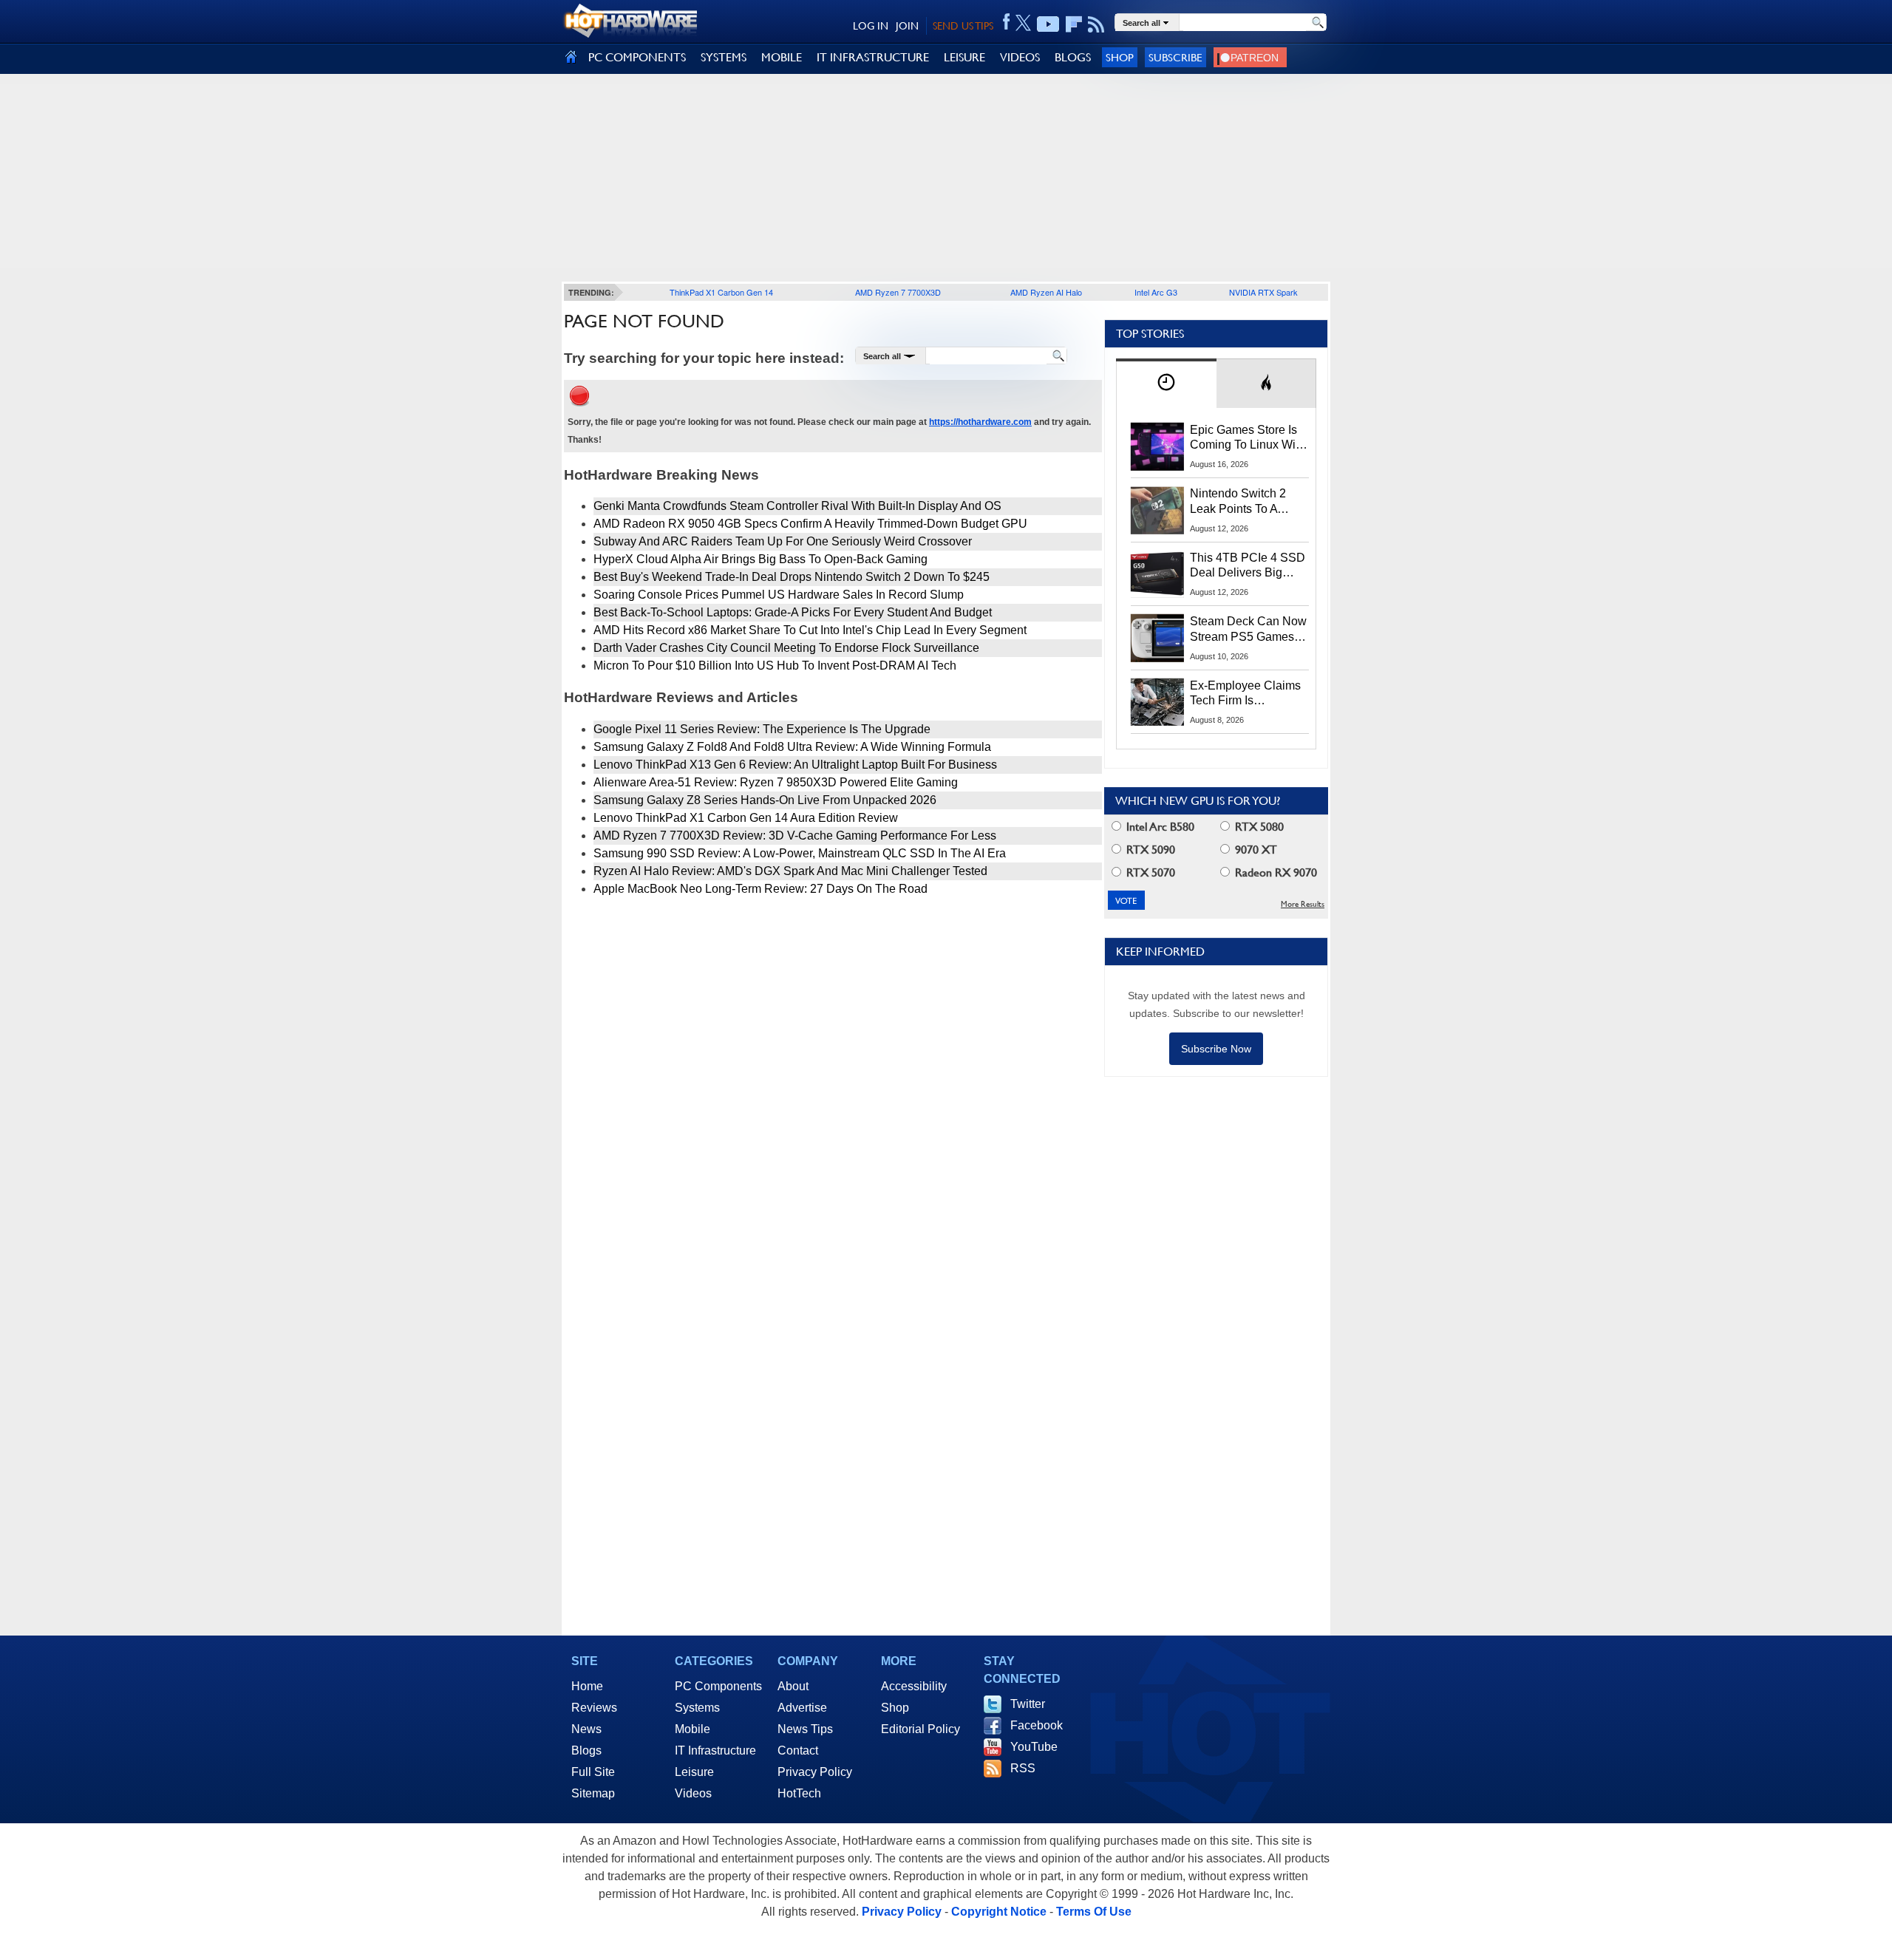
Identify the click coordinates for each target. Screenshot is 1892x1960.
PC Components (718, 1686)
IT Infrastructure (715, 1750)
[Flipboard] (1074, 24)
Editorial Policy (921, 1729)
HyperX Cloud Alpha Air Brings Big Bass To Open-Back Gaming (760, 559)
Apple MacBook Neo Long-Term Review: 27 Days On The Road (760, 889)
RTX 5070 (1149, 872)
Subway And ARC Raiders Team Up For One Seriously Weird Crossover (783, 541)
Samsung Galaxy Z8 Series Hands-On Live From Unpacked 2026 (765, 800)
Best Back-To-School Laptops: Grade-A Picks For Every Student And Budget (793, 612)
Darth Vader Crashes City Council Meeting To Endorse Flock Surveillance (786, 648)
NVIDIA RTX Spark (1263, 292)
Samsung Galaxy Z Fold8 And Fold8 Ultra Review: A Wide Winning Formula (792, 747)
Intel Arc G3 (1156, 292)
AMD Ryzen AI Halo (1046, 292)
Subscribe (1175, 57)
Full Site (593, 1772)
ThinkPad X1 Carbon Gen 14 (721, 292)
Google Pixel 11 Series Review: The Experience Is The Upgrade (762, 729)
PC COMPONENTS (637, 57)
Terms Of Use (1094, 1912)
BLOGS (1073, 57)
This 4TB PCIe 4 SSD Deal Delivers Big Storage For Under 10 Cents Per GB (1248, 566)
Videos (693, 1793)
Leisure (694, 1772)
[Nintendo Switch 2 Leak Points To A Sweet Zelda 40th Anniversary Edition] (1157, 510)
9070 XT (1255, 850)
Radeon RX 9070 (1275, 872)
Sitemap (593, 1793)
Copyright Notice (999, 1912)
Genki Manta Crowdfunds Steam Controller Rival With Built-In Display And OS (797, 506)
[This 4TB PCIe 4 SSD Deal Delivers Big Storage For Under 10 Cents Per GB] (1157, 574)
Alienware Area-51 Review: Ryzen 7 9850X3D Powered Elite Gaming (776, 782)
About (793, 1686)
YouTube (1034, 1747)
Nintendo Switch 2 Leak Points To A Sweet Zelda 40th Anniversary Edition (1241, 502)
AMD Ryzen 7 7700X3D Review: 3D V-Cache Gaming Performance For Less (795, 836)
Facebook (1037, 1725)
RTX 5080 (1258, 827)
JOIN (907, 26)
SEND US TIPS (963, 26)
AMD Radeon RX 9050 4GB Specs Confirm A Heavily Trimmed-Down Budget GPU (810, 524)
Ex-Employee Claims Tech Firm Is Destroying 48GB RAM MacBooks (1245, 694)
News (586, 1729)
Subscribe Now (1216, 1049)
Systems (697, 1708)
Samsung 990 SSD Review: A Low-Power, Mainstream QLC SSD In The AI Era (800, 853)
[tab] (1166, 383)
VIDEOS (1020, 57)
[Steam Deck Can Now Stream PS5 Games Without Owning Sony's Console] (1157, 638)
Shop (1120, 57)
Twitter (1028, 1704)
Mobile (693, 1729)
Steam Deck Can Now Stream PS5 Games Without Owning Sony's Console (1248, 630)
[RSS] (1096, 24)
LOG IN (871, 26)
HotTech (799, 1793)
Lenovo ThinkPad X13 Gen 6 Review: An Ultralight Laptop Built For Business (795, 765)
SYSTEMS (724, 57)
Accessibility (914, 1686)
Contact (798, 1750)
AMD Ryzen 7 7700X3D (898, 292)
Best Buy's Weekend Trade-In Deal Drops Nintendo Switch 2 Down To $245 (792, 577)
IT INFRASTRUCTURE (873, 57)
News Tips (805, 1729)
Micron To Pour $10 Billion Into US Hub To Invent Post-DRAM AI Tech (775, 666)
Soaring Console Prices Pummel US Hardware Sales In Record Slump (779, 595)
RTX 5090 (1149, 850)
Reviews (594, 1708)
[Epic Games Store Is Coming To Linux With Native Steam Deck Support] (1157, 446)
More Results (1303, 904)
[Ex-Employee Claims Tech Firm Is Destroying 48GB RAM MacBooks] (1157, 702)
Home (587, 1686)
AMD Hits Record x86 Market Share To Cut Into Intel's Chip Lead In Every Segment (810, 630)
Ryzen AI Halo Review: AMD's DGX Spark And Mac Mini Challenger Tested (790, 871)
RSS (1023, 1768)
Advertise (802, 1708)
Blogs (586, 1750)
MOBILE (782, 57)
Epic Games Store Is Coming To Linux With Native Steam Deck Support (1248, 438)
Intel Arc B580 (1159, 827)
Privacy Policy (815, 1772)
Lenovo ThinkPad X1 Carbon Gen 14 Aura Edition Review (746, 818)
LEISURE (964, 57)
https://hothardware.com (980, 422)
